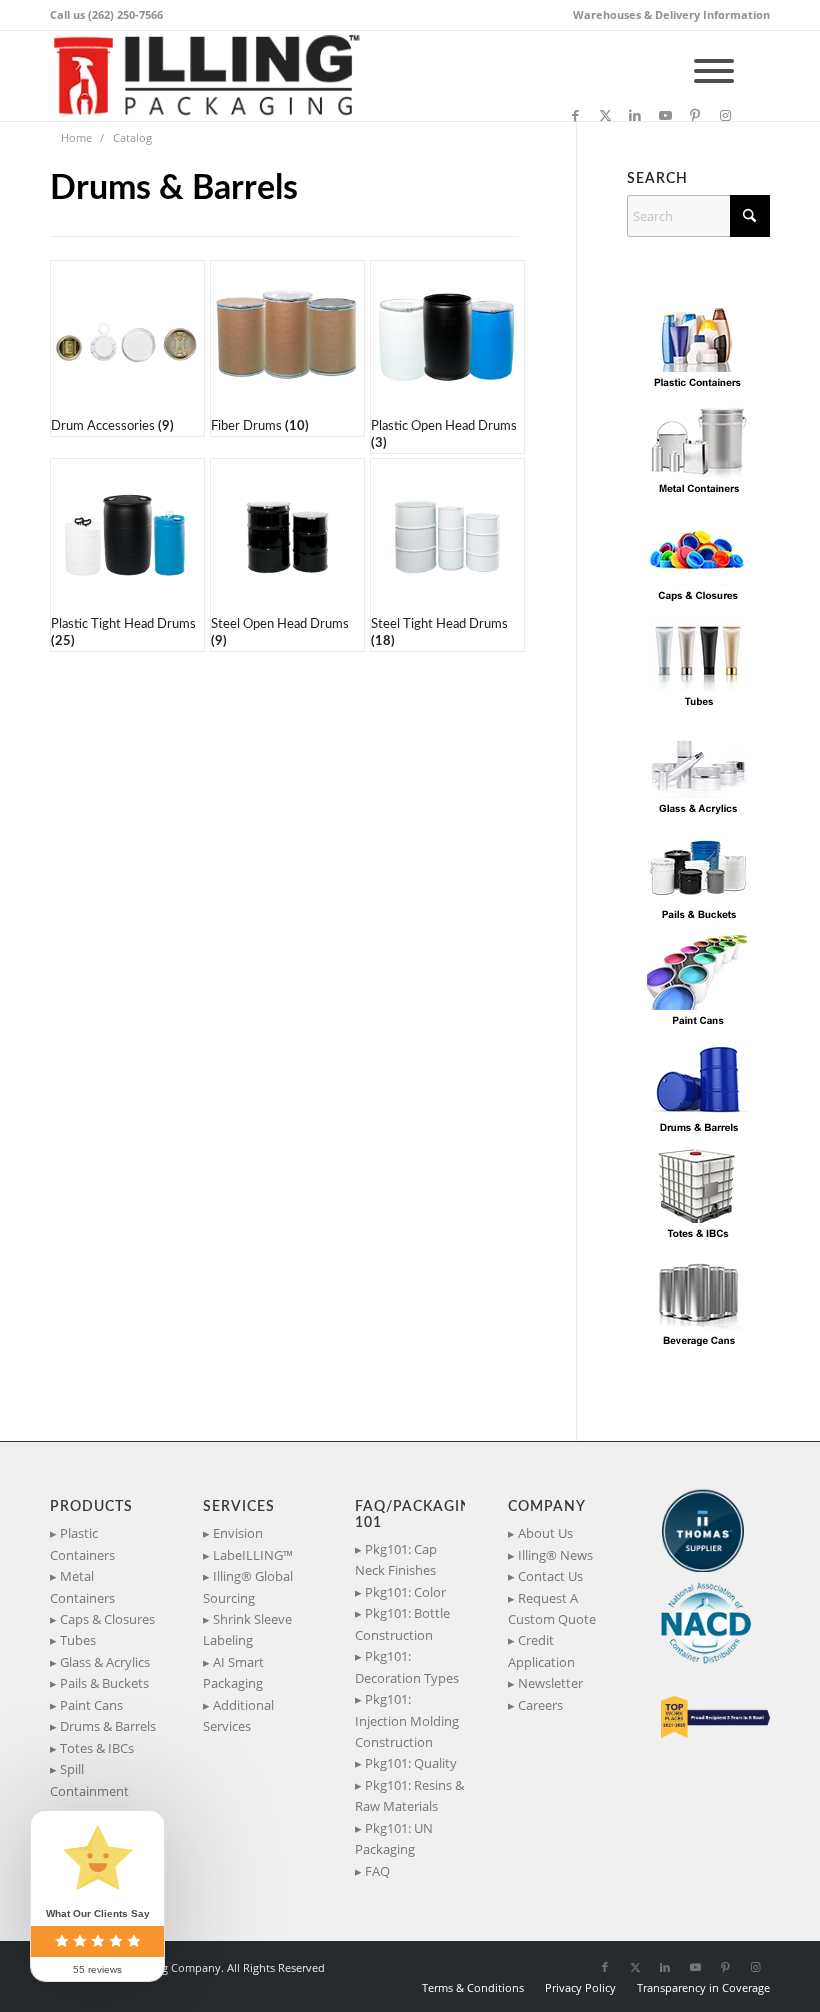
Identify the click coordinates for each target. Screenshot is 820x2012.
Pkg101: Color (405, 1592)
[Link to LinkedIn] (635, 115)
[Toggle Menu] (714, 71)
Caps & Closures (107, 1619)
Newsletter (550, 1683)
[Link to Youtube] (665, 115)
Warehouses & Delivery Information (671, 14)
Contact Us (550, 1576)
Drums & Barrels (108, 1726)
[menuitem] (666, 15)
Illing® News (555, 1555)
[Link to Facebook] (575, 115)
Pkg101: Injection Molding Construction (407, 1720)
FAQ (377, 1871)
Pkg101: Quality (411, 1763)
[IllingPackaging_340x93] (214, 76)
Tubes (78, 1640)
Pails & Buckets (104, 1683)
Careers (540, 1705)
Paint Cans (91, 1705)
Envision (238, 1533)
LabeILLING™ (253, 1555)
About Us (545, 1533)
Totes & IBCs (97, 1748)
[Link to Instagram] (725, 115)
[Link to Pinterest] (695, 115)
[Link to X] (605, 115)
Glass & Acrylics (105, 1662)
